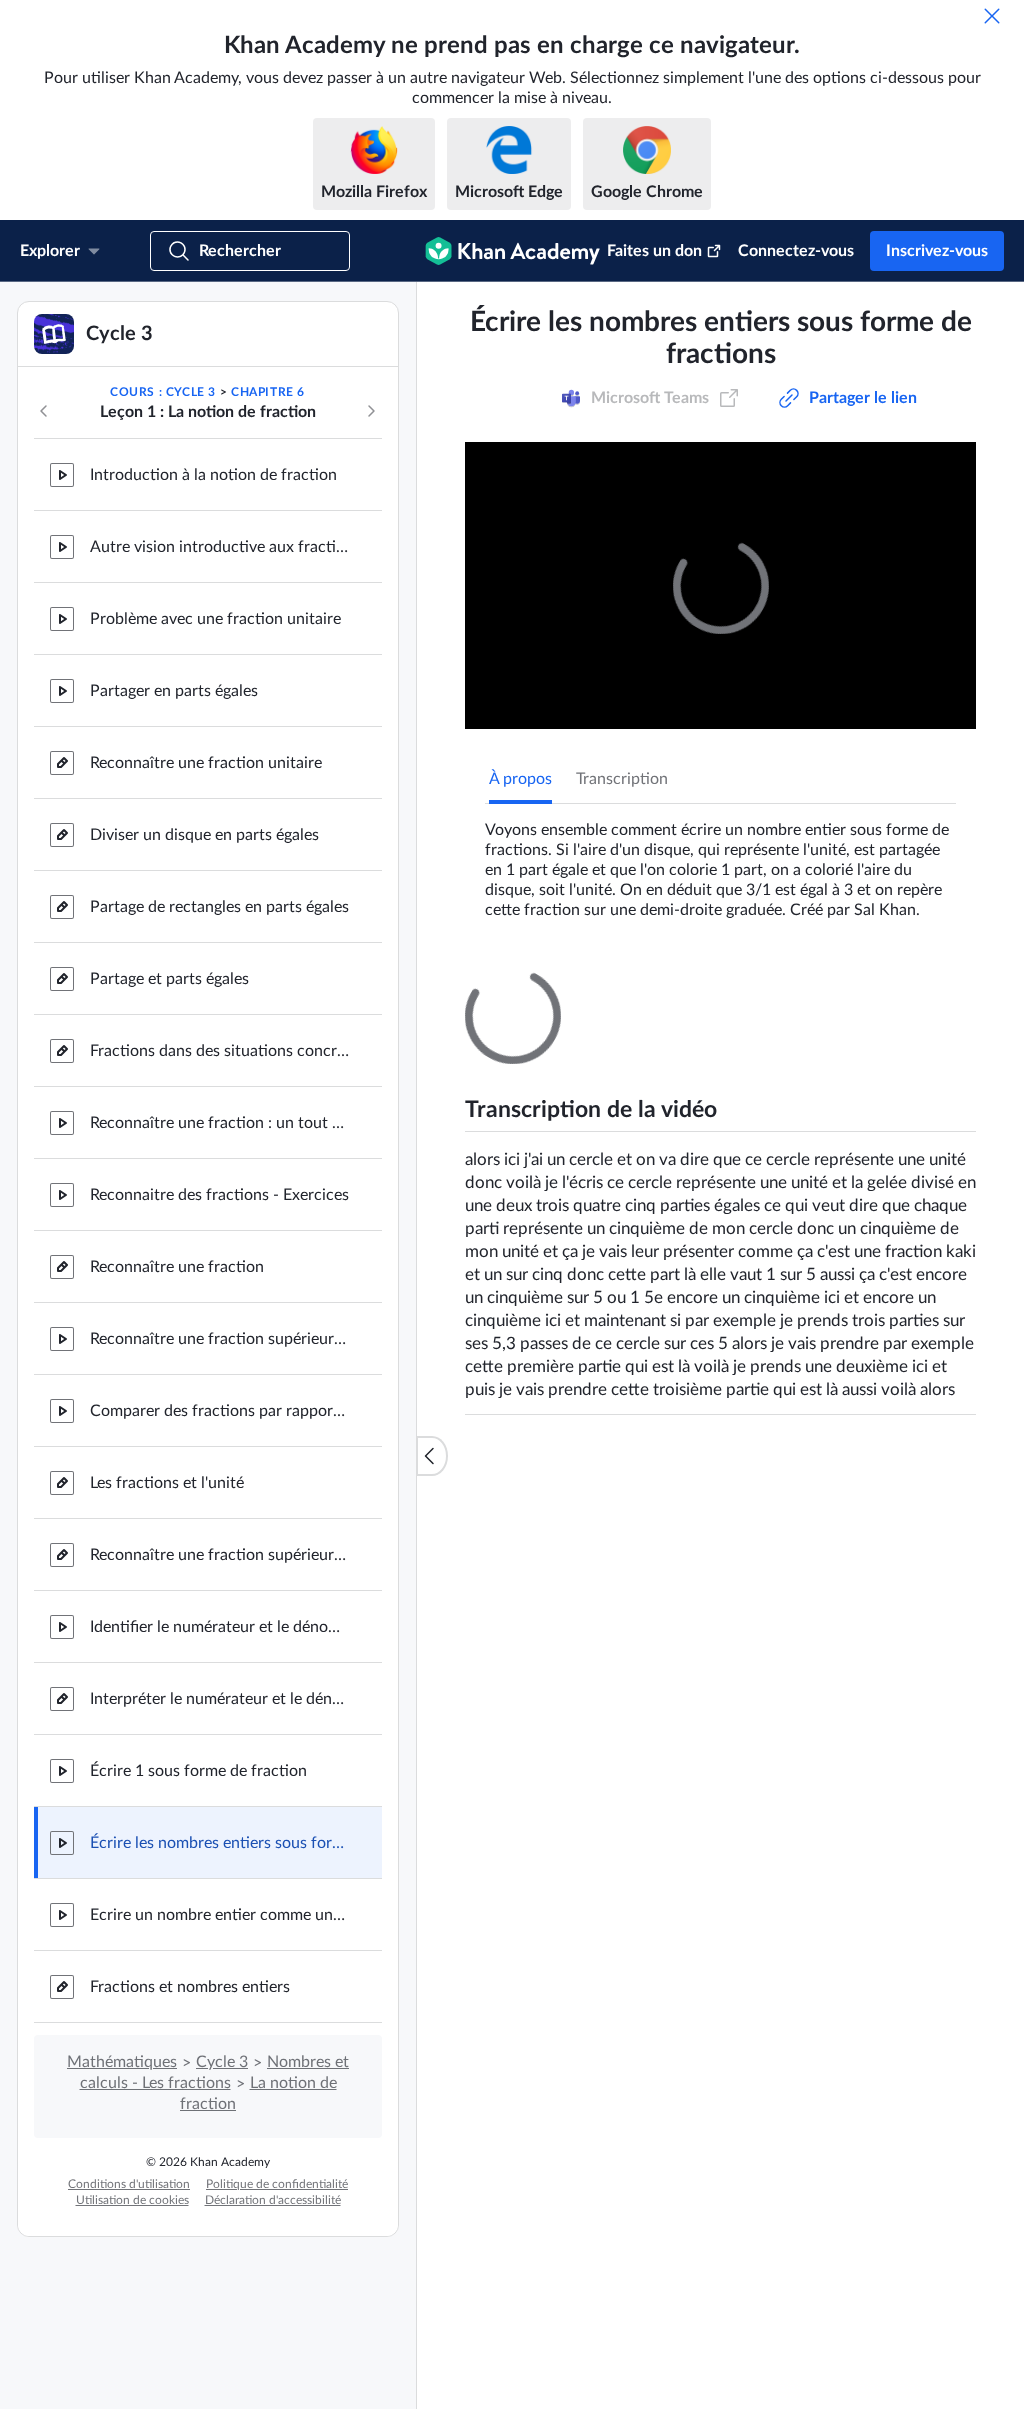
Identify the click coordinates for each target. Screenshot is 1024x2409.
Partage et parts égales (169, 1184)
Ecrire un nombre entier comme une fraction (220, 2120)
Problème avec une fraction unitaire (215, 824)
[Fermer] (992, 16)
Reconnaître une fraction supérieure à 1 (220, 1544)
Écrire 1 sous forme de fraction (198, 1976)
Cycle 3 (222, 2267)
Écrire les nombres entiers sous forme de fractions (220, 2048)
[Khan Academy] (512, 251)
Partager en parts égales (174, 896)
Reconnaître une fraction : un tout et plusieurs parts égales (220, 1328)
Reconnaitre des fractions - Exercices (219, 1400)
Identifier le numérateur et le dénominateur (220, 1832)
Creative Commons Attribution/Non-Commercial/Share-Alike (648, 2054)
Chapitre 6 (268, 597)
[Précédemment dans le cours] (44, 616)
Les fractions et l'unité (167, 1688)
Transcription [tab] (622, 984)
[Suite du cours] (371, 616)
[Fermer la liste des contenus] (432, 1558)
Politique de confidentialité (277, 2389)
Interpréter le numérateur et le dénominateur (220, 1904)
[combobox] (848, 1428)
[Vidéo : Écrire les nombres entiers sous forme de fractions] (720, 790)
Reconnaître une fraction (177, 1472)
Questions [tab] (545, 1191)
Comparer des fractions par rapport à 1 (220, 1616)
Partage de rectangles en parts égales (219, 1112)
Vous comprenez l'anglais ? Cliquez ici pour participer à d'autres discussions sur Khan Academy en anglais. (716, 1616)
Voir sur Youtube (891, 2054)
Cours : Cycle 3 (163, 597)
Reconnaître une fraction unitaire (206, 968)
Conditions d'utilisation (129, 2389)
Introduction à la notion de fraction (213, 680)
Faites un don (654, 251)
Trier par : (718, 1428)
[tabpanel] (720, 1067)
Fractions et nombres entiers (190, 2192)
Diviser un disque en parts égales (204, 1040)
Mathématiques (122, 2267)
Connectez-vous (796, 251)
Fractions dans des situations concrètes (220, 1256)
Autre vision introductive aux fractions (220, 752)
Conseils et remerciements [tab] (697, 1191)
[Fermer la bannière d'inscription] (988, 318)
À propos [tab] (520, 984)
